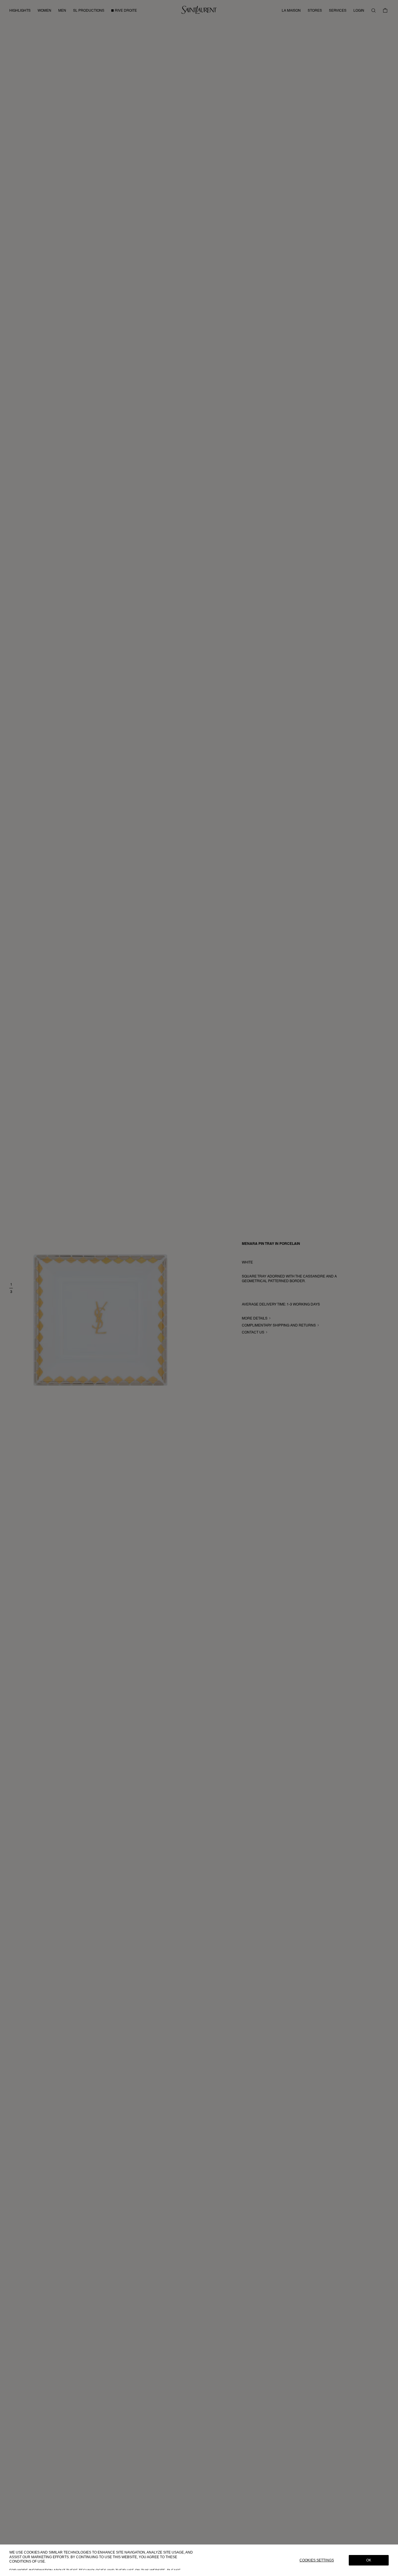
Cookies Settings (317, 2560)
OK (369, 2560)
